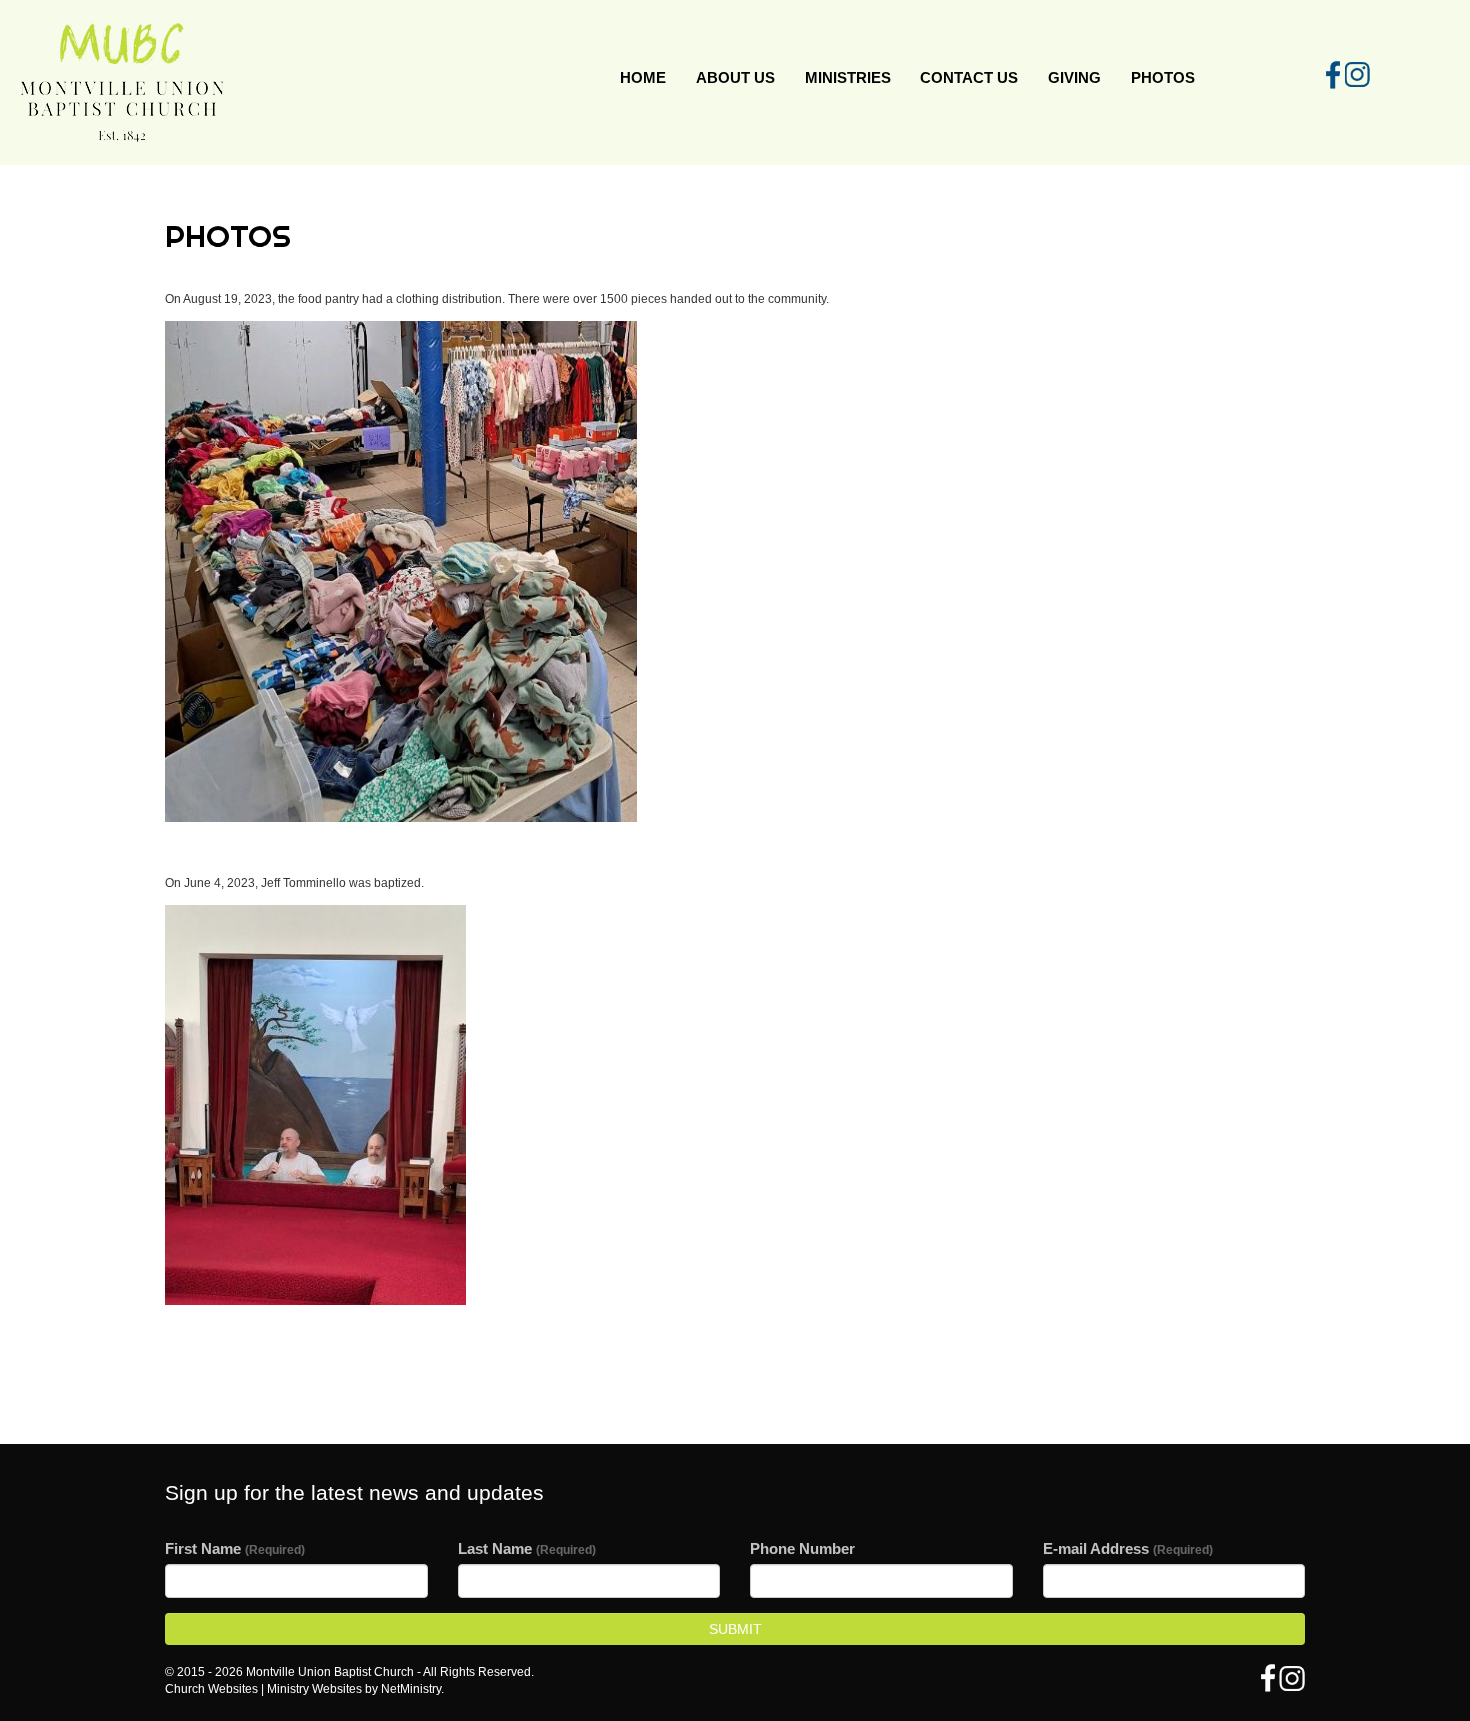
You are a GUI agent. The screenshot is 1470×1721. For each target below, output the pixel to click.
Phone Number (802, 1548)
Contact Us (969, 77)
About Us (735, 77)
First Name (235, 1548)
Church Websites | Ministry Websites (265, 1689)
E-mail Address (1128, 1548)
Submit (735, 1629)
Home (643, 77)
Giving (1074, 77)
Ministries (848, 77)
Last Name (527, 1548)
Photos (1163, 77)
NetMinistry (411, 1689)
